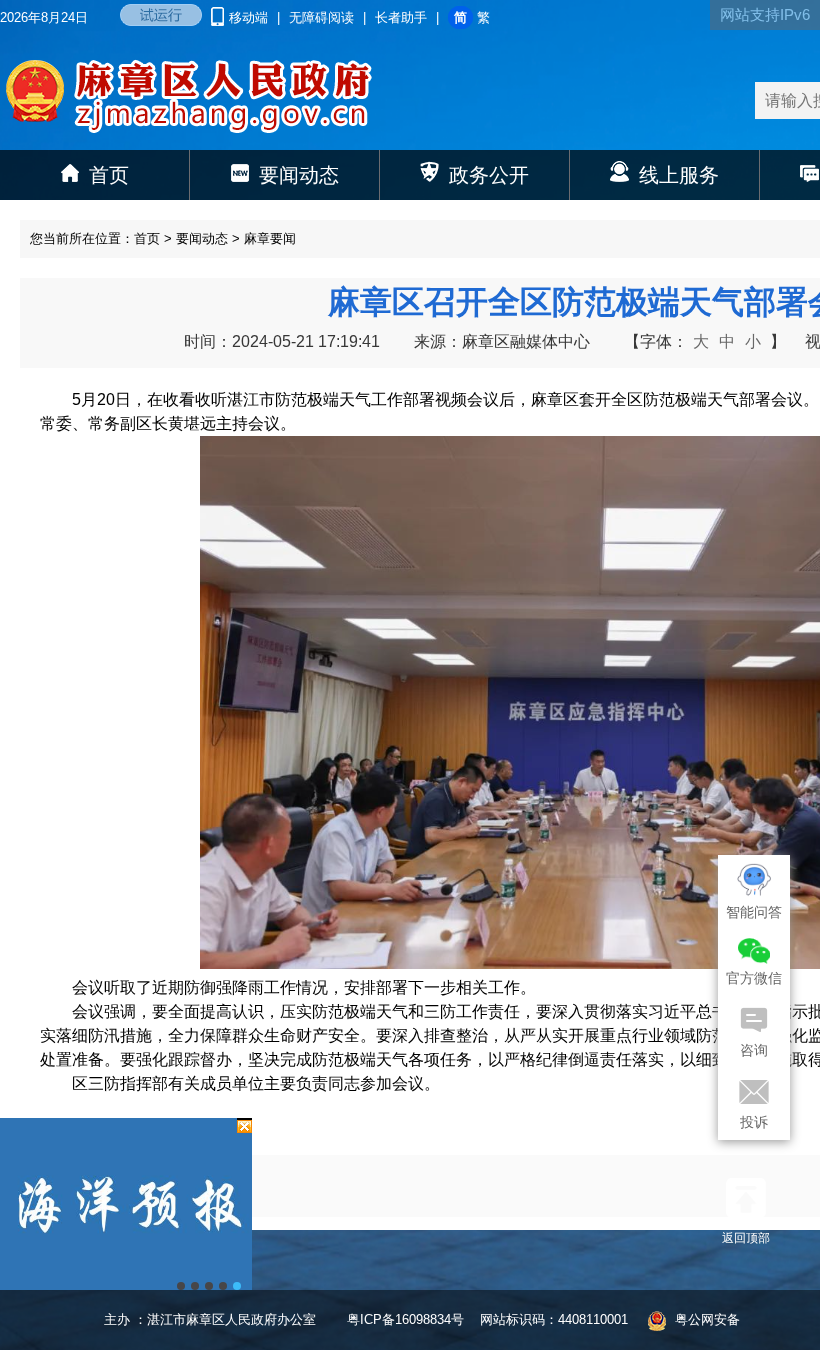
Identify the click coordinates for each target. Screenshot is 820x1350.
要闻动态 (202, 238)
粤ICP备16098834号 (405, 1319)
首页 (147, 238)
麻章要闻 (270, 238)
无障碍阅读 (321, 17)
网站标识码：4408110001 (554, 1319)
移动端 (250, 17)
